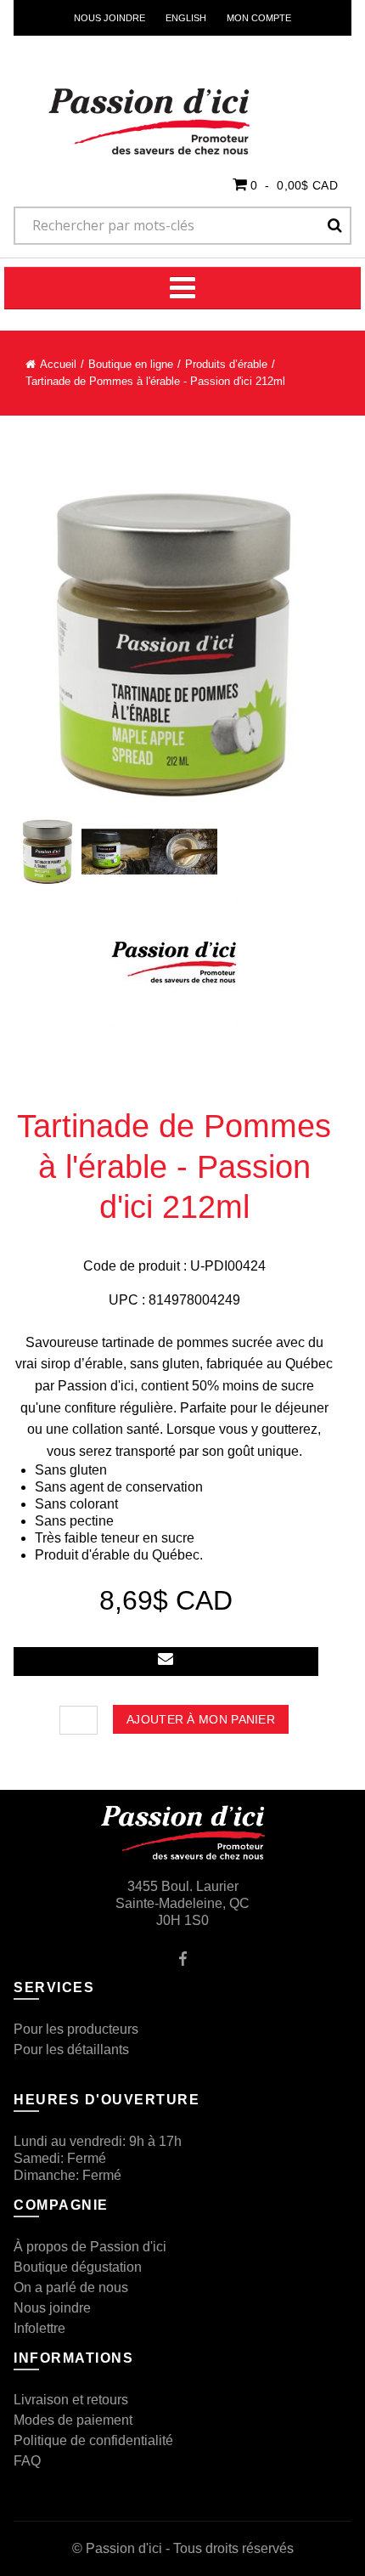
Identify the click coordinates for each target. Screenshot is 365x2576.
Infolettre (39, 2328)
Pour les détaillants (71, 2049)
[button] (285, 184)
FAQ (27, 2461)
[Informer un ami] (166, 1662)
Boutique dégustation (78, 2267)
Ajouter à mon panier (201, 1719)
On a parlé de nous (71, 2287)
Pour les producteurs (76, 2029)
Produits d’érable (226, 364)
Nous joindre (109, 18)
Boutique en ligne (131, 364)
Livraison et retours (71, 2400)
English (186, 18)
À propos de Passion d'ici (90, 2247)
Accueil (58, 364)
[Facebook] (183, 1958)
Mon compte (259, 18)
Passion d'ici (124, 2548)
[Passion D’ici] (120, 100)
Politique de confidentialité (93, 2440)
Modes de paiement (73, 2420)
